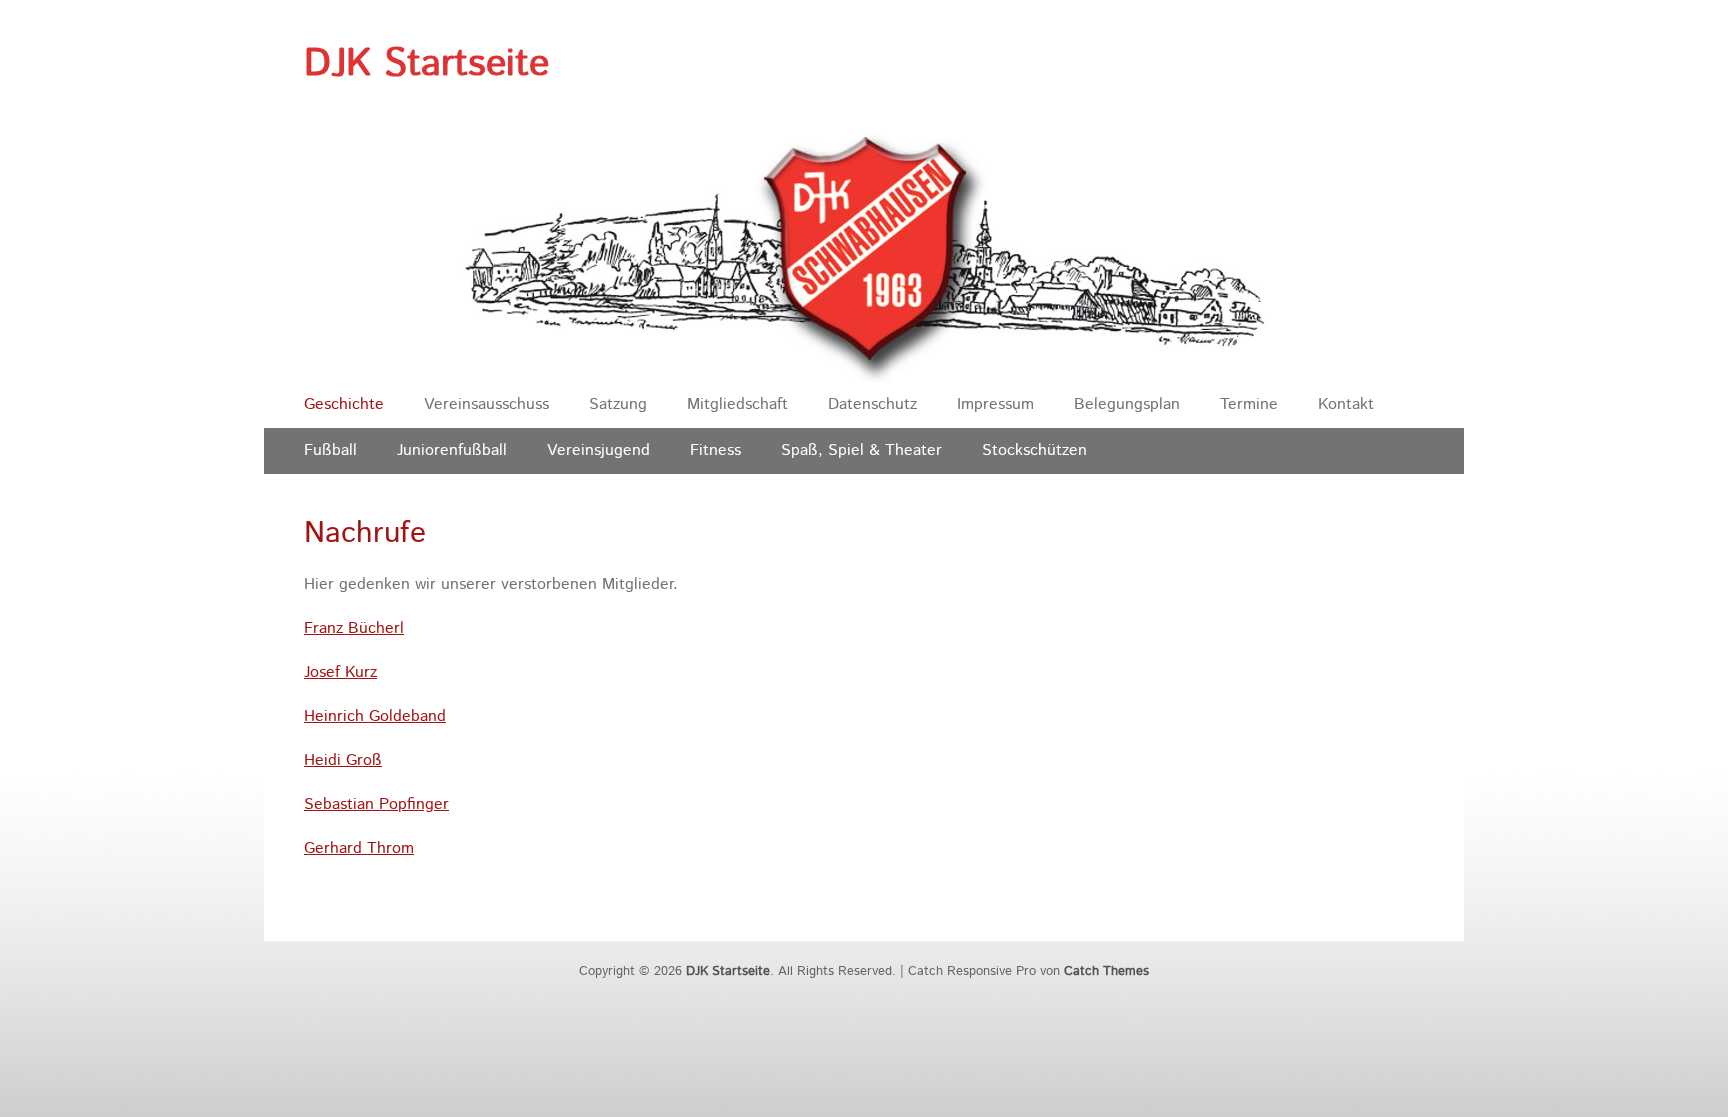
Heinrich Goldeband (375, 716)
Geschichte (344, 404)
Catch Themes (1106, 971)
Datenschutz (872, 404)
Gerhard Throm (359, 848)
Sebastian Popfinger (376, 804)
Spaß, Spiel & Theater (861, 450)
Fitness (715, 450)
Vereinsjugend (598, 450)
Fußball (330, 450)
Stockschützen (1034, 450)
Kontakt (1346, 404)
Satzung (618, 404)
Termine (1249, 404)
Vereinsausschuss (486, 404)
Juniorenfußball (452, 450)
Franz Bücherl (354, 628)
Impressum (995, 404)
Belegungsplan (1127, 404)
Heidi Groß (343, 760)
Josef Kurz (340, 672)
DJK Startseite (426, 64)
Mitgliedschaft (737, 404)
